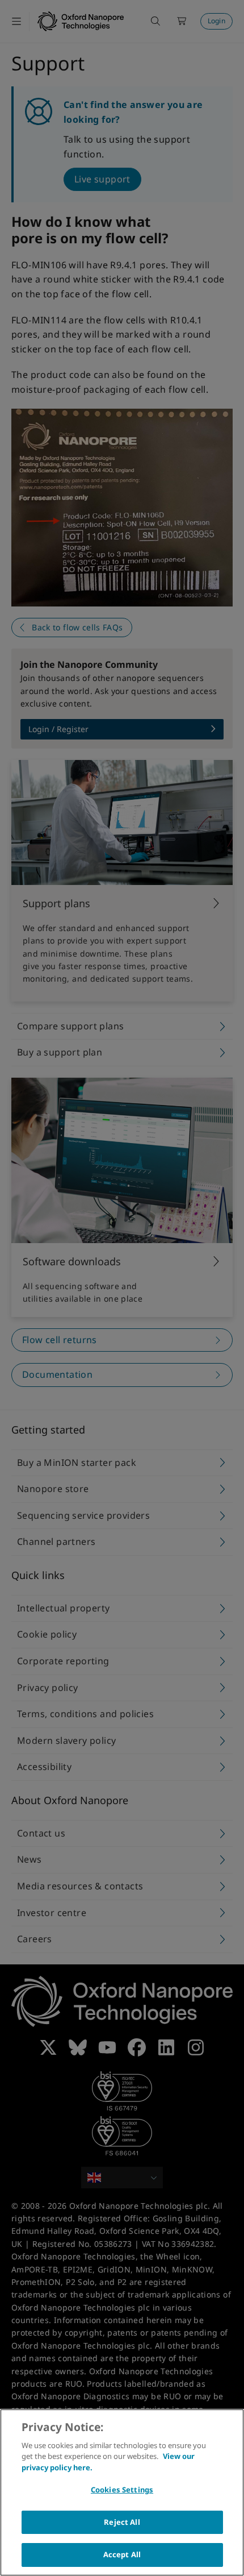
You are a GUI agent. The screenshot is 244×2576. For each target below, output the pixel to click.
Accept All (122, 2554)
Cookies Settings (122, 2490)
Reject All (122, 2522)
